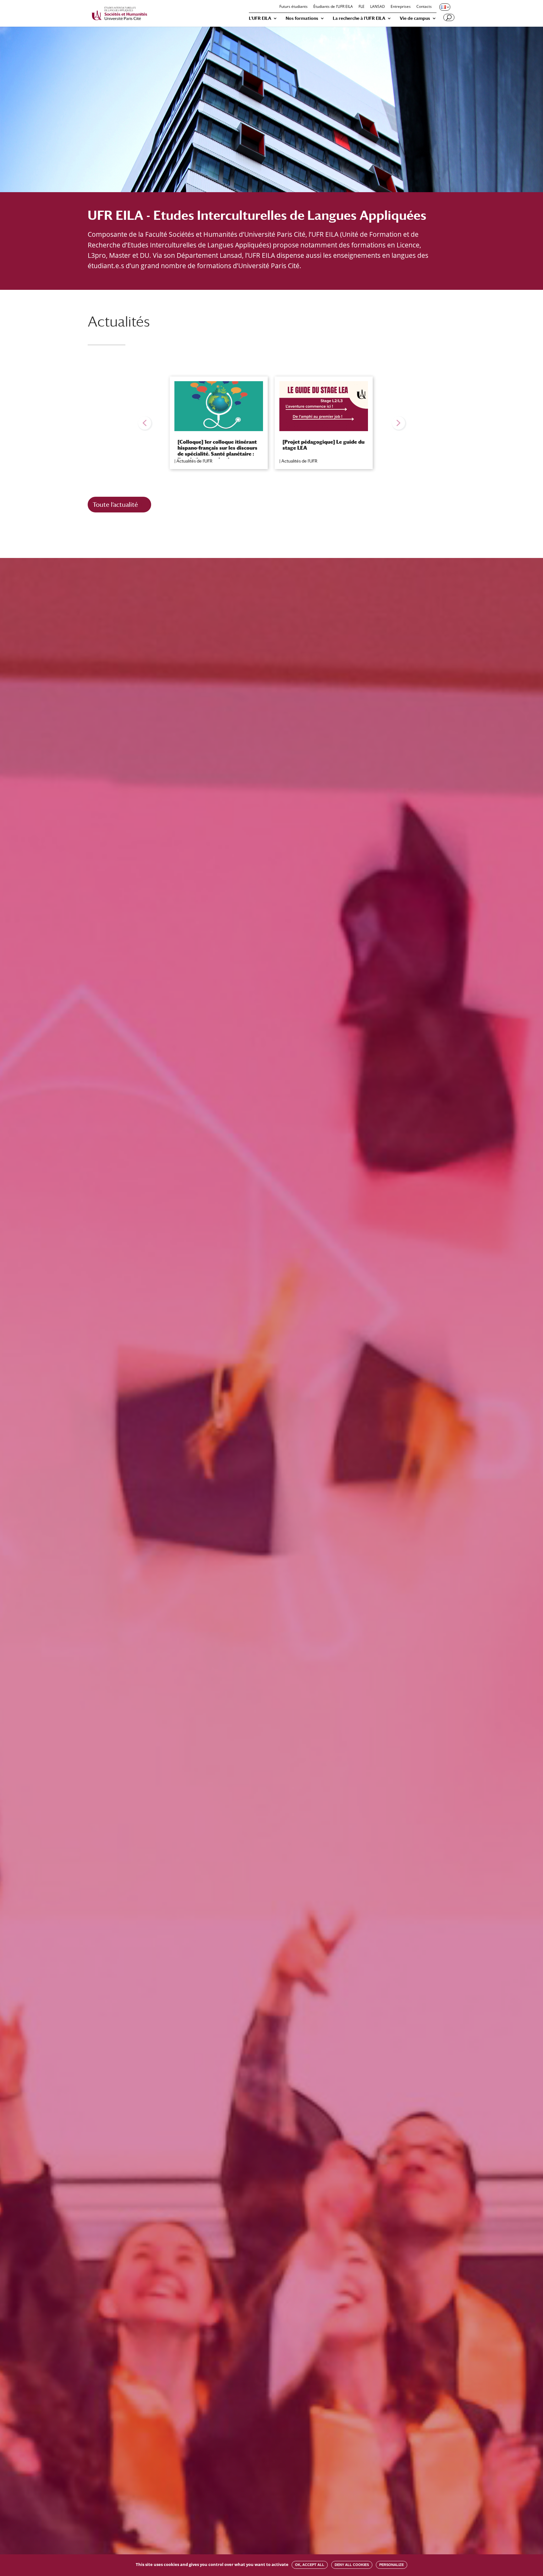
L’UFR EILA (260, 18)
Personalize (392, 2565)
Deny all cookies (352, 2565)
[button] (145, 423)
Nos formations (302, 18)
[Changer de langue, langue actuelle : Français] (444, 7)
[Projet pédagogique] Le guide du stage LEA (324, 445)
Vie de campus (415, 18)
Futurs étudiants (293, 7)
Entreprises (401, 7)
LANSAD (378, 7)
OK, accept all (310, 2565)
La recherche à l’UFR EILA (359, 18)
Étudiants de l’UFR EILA (333, 7)
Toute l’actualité (115, 504)
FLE (362, 7)
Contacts (424, 7)
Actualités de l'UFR (194, 461)
